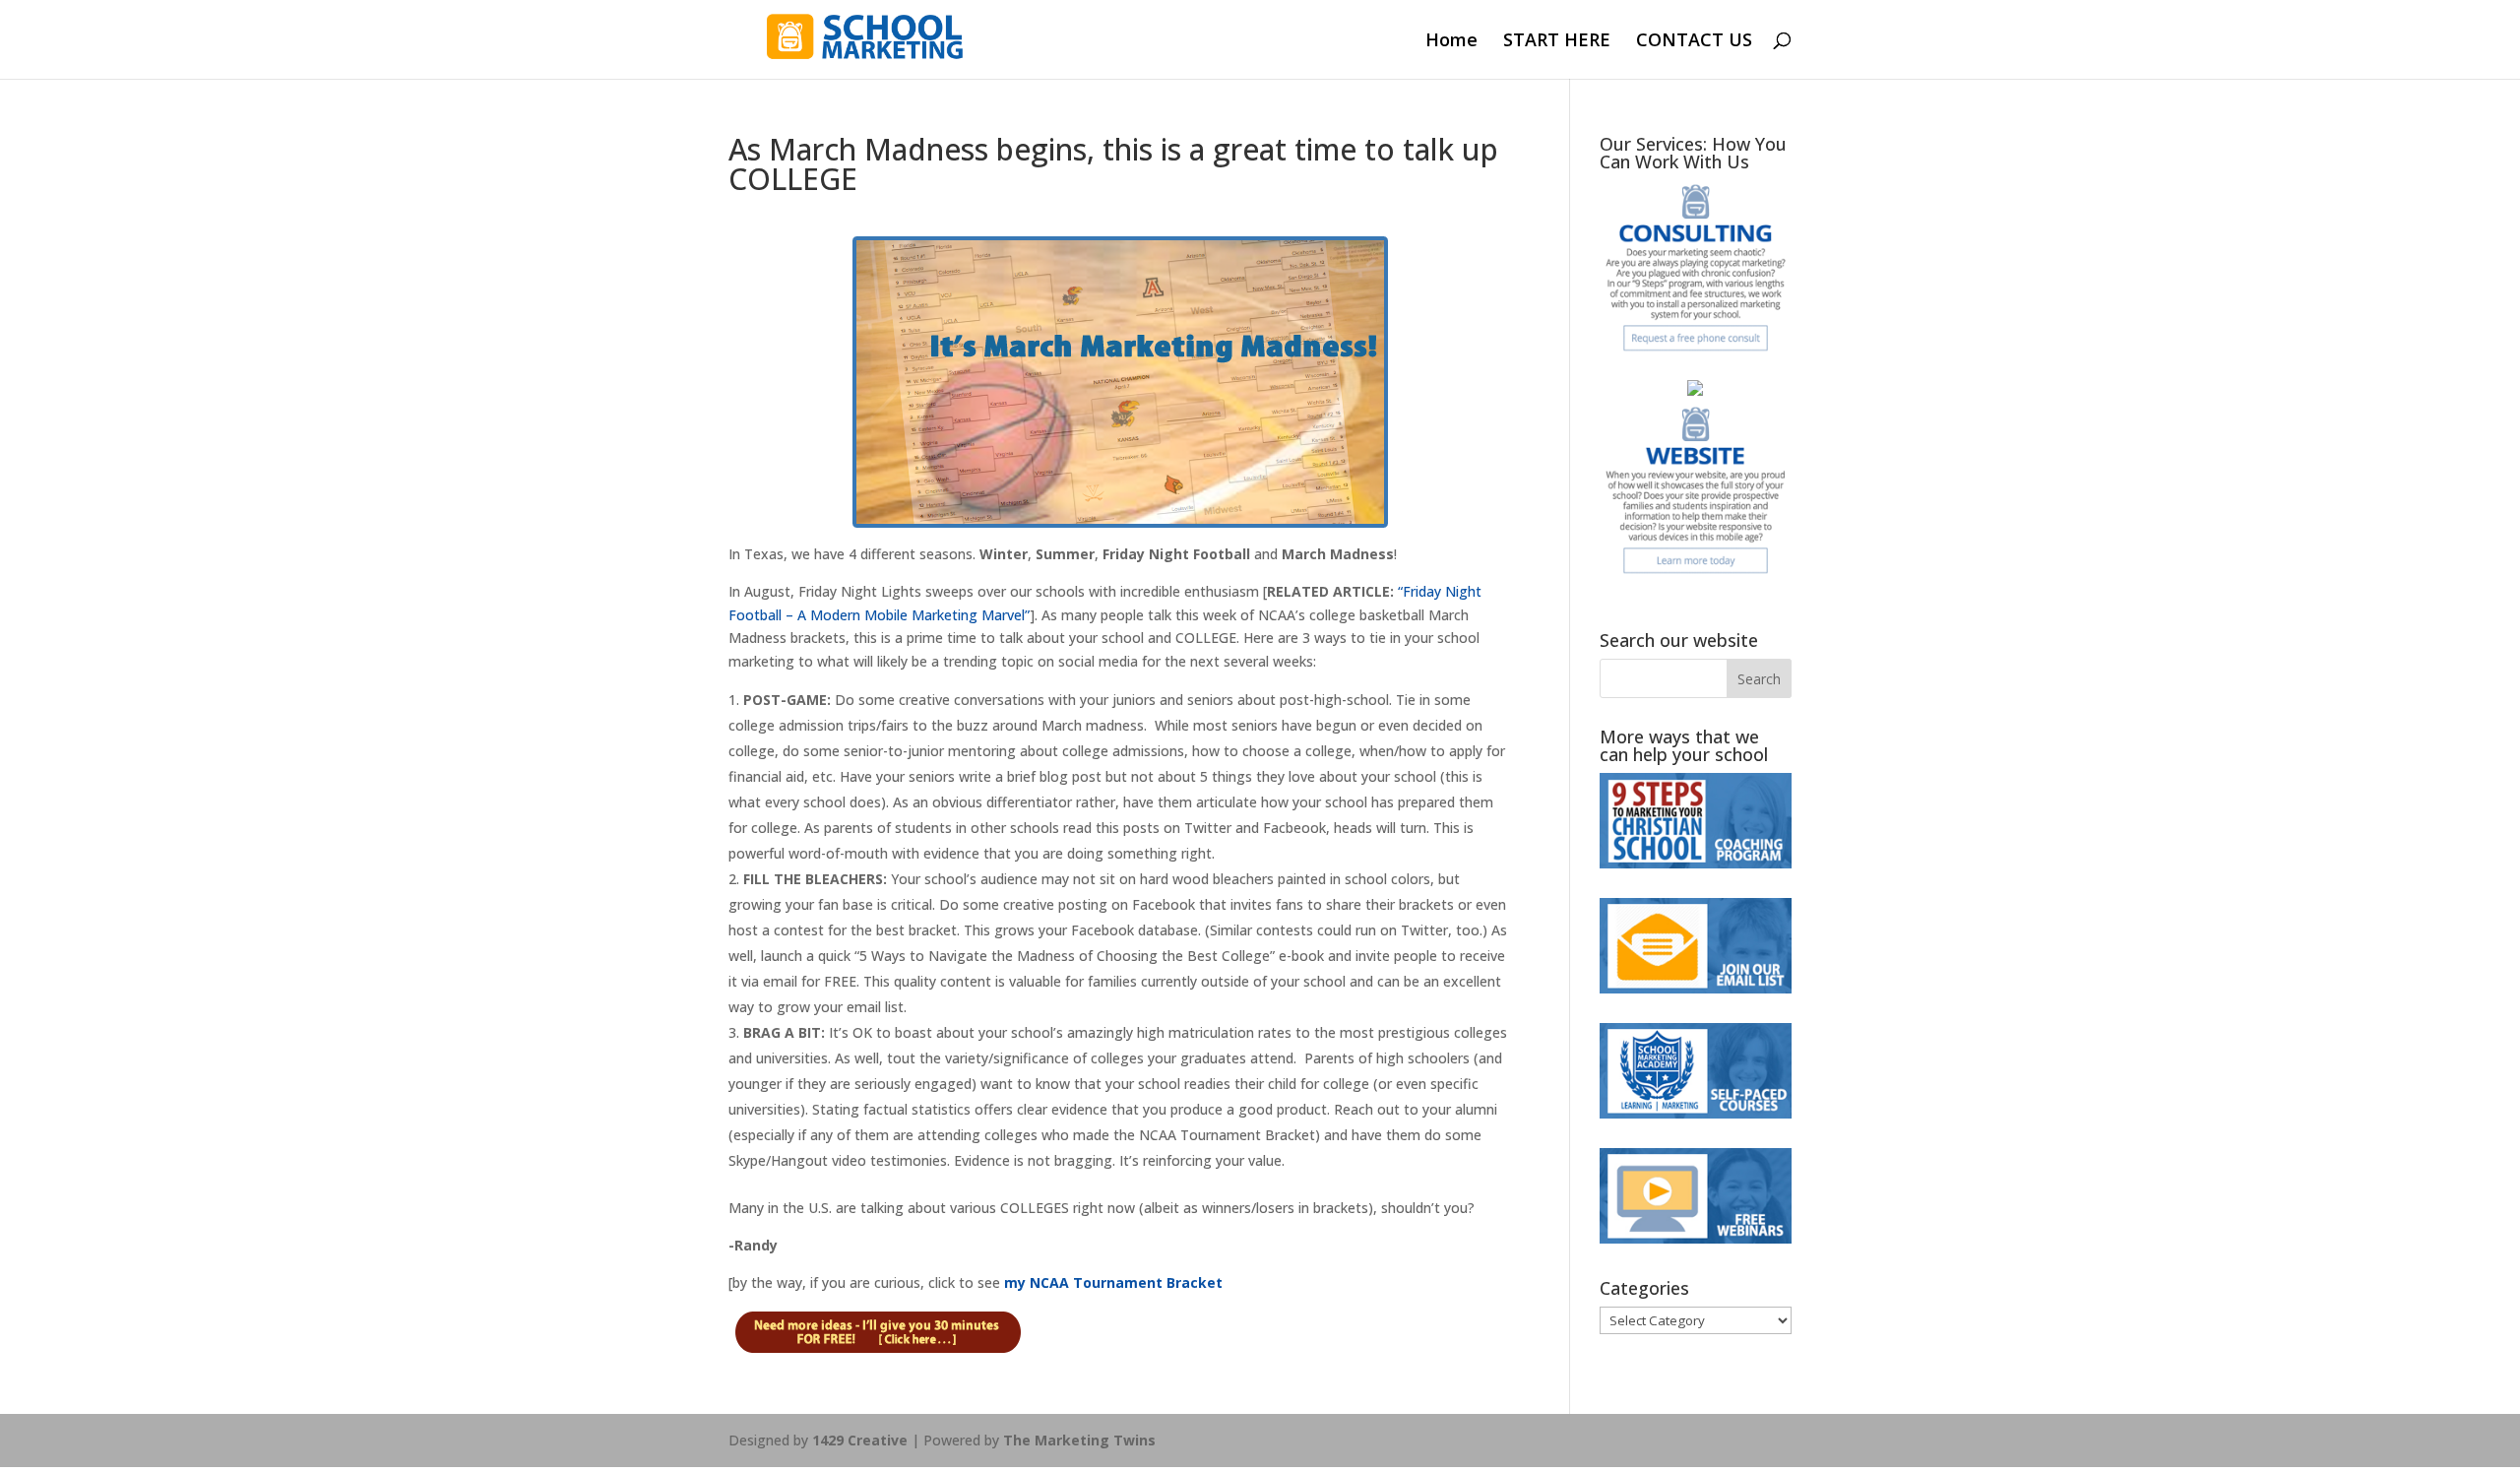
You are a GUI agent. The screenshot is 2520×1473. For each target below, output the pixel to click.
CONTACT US (1694, 42)
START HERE (1557, 42)
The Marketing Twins (1079, 1440)
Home (1451, 42)
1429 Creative (860, 1440)
